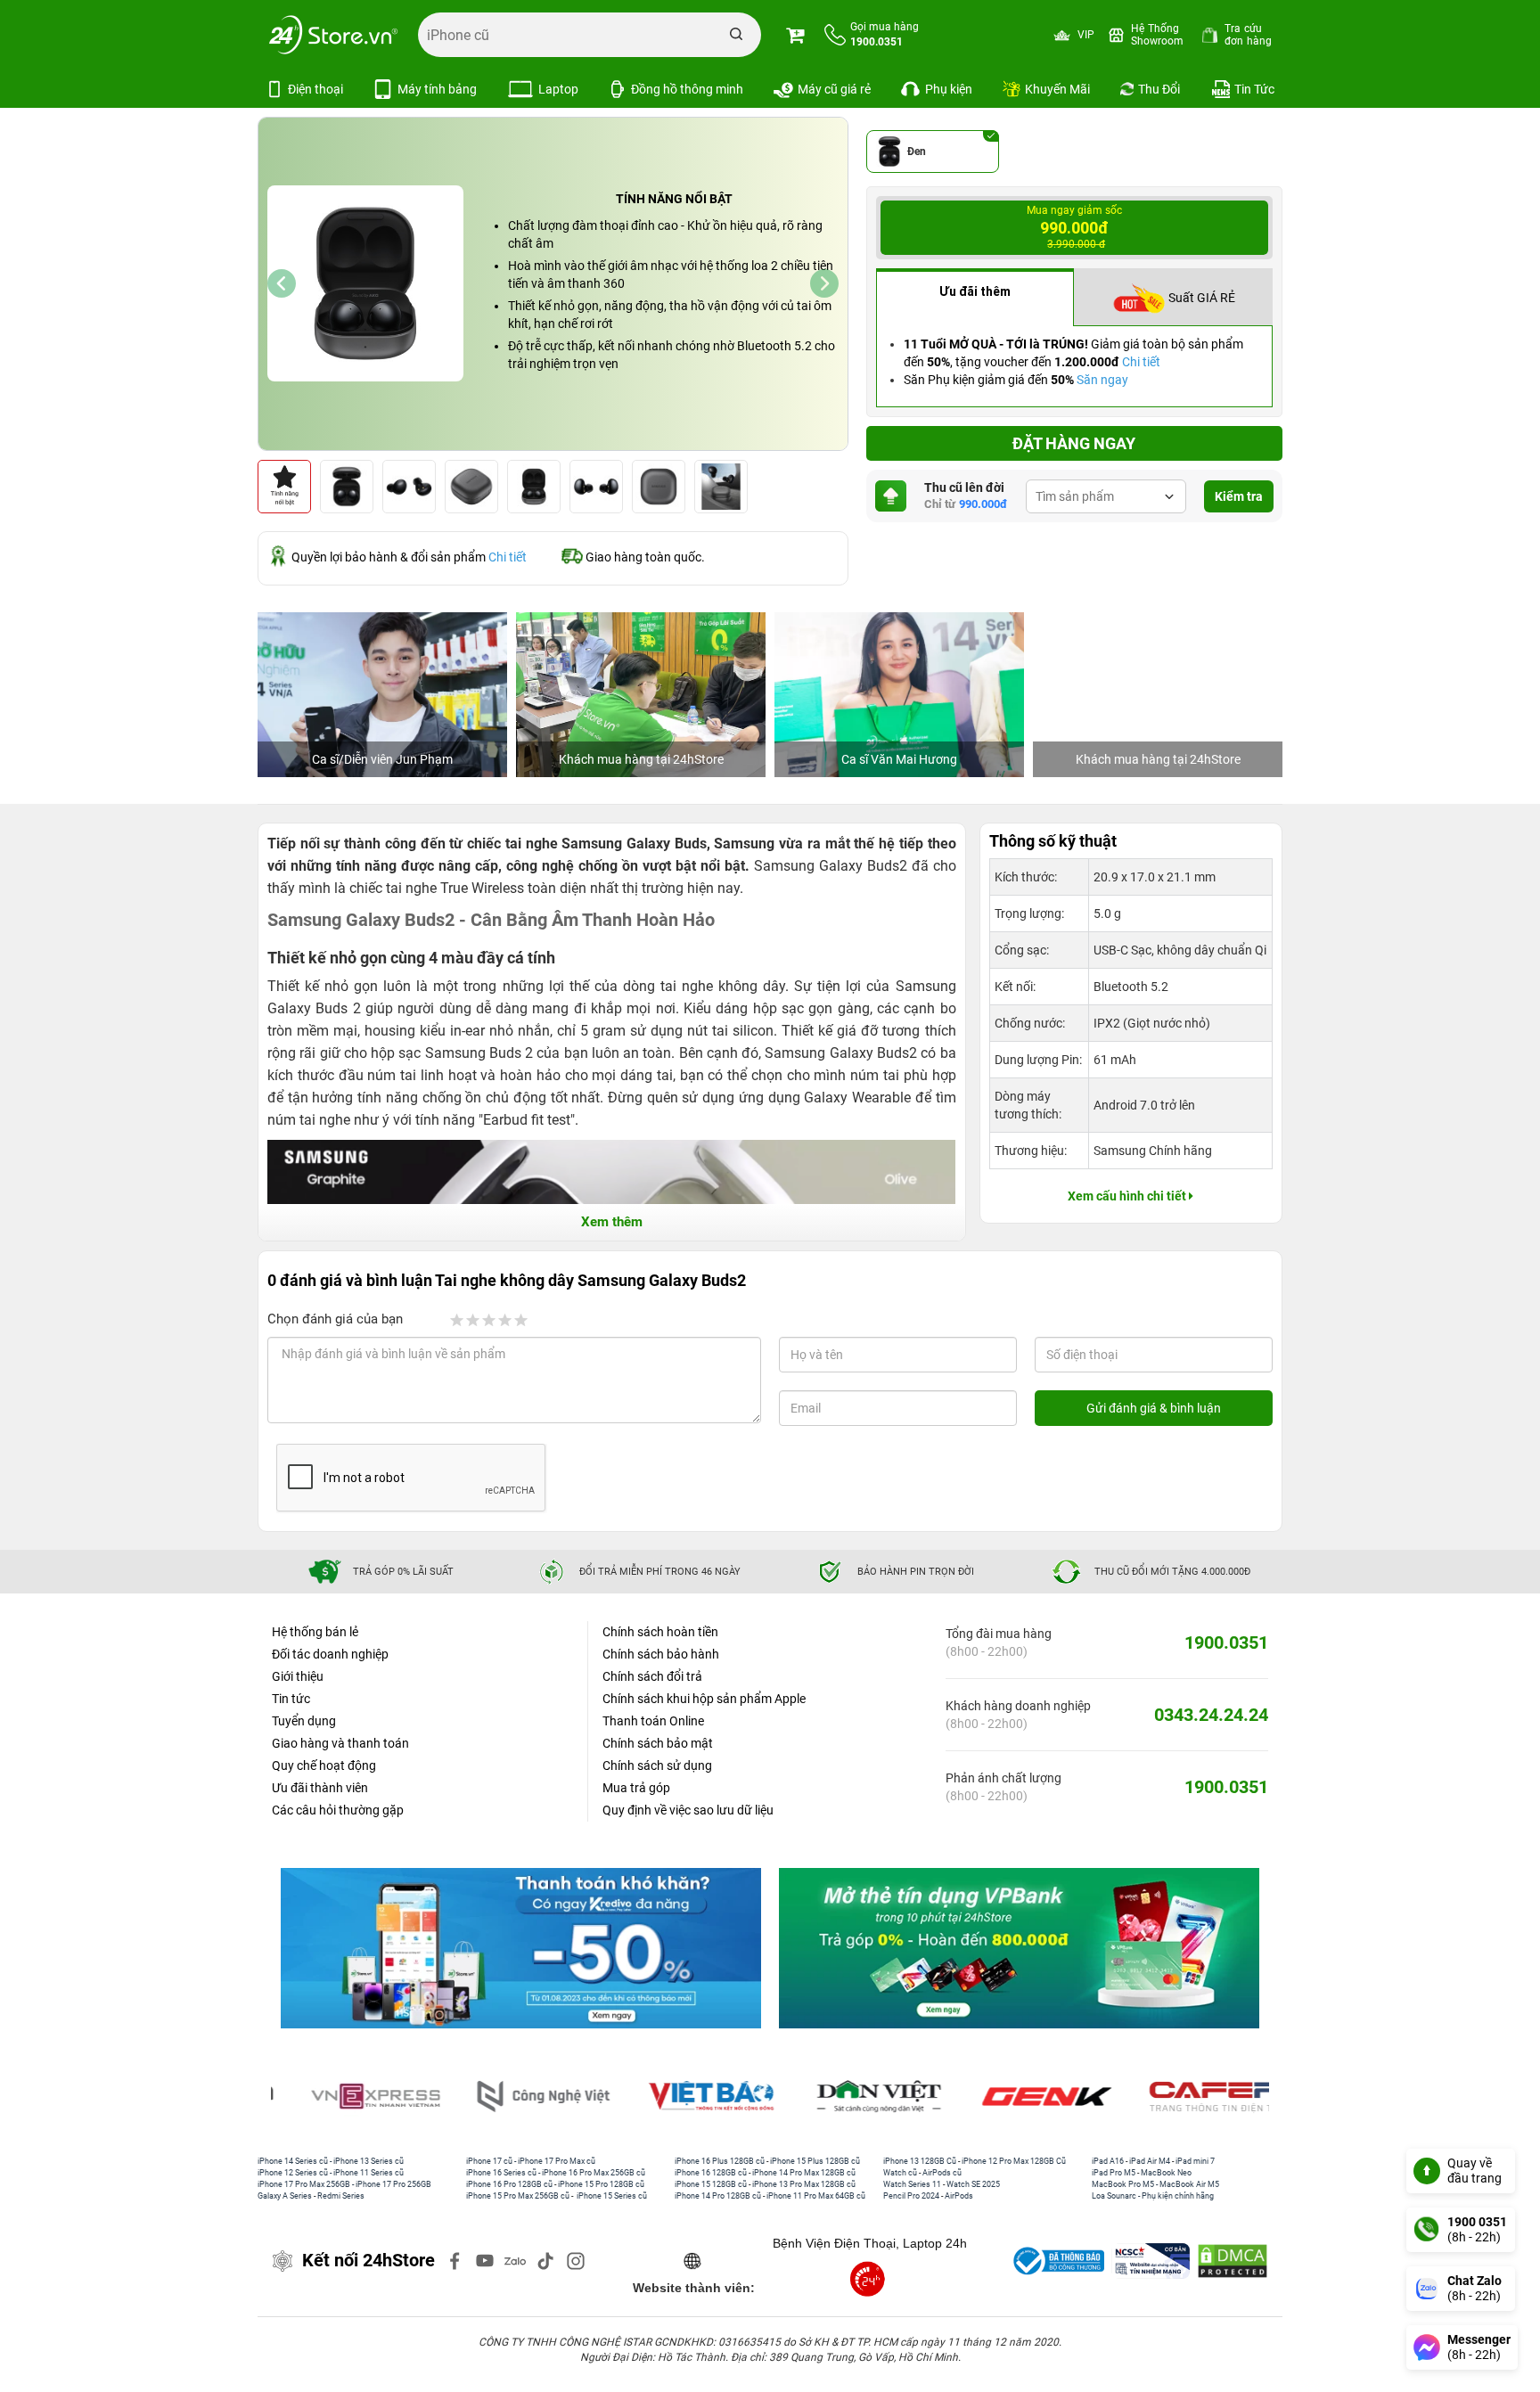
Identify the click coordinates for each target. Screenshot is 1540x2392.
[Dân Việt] (855, 2097)
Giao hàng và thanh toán (340, 1743)
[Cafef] (1190, 2097)
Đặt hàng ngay (1074, 443)
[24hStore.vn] (333, 35)
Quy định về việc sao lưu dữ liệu (688, 1810)
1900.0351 (1226, 1642)
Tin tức (291, 1699)
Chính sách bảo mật (658, 1743)
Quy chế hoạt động (324, 1765)
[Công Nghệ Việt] (519, 2097)
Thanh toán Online (653, 1721)
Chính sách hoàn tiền (660, 1632)
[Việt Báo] (686, 2097)
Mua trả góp (636, 1788)
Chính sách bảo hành (661, 1654)
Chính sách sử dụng (657, 1765)
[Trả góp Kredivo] (521, 1948)
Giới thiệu (298, 1676)
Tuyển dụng (304, 1721)
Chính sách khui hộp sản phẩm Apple (704, 1699)
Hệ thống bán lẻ (315, 1632)
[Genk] (1022, 2097)
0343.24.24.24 (1211, 1715)
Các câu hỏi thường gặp (338, 1810)
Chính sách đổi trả (652, 1676)
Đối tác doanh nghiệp (330, 1654)
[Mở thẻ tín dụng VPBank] (1019, 1948)
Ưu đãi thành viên (320, 1788)
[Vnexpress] (351, 2097)
